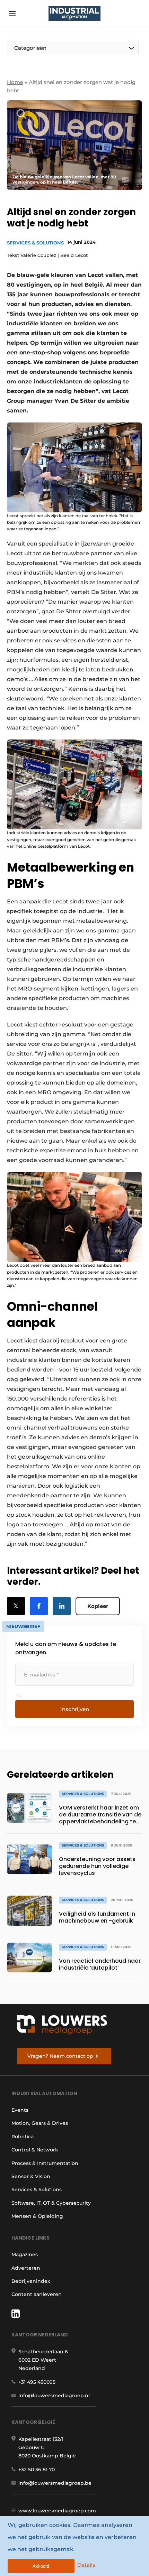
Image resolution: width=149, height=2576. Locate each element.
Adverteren (26, 2268)
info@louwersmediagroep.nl (54, 2396)
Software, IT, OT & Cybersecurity (51, 2203)
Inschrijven (75, 1709)
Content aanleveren (37, 2294)
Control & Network (35, 2150)
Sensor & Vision (31, 2176)
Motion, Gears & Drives (40, 2123)
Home (15, 82)
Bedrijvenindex (31, 2281)
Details (86, 2565)
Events (20, 2110)
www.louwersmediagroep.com (57, 2511)
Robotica (23, 2137)
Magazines (25, 2254)
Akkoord (41, 2566)
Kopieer (98, 1606)
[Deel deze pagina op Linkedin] (62, 1606)
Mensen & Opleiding (37, 2216)
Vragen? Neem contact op (60, 2056)
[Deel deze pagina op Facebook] (39, 1606)
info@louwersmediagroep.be (55, 2483)
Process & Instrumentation (45, 2163)
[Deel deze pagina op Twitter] (16, 1606)
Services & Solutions (35, 243)
